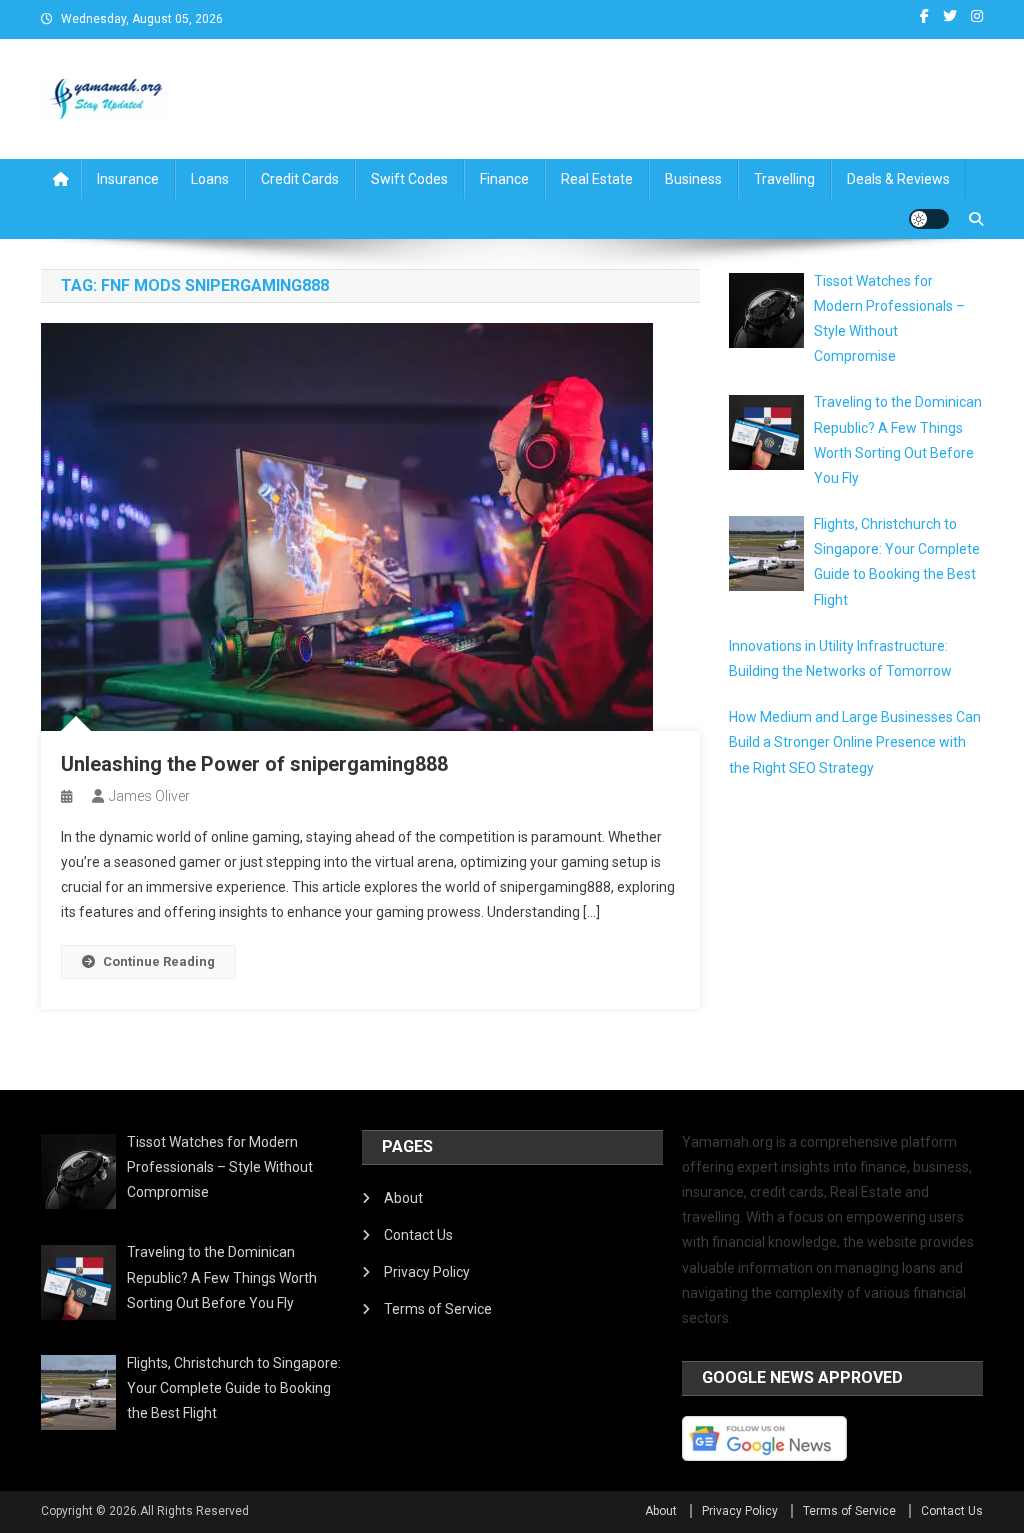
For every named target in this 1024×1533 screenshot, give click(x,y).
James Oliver (149, 796)
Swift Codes (409, 179)
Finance (504, 179)
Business (693, 179)
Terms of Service (438, 1309)
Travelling (784, 179)
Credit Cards (300, 179)
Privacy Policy (427, 1272)
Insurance (128, 179)
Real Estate (597, 179)
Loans (210, 179)
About (403, 1198)
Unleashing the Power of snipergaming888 (254, 764)
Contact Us (418, 1235)
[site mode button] (929, 219)
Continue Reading (159, 961)
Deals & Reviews (898, 179)
